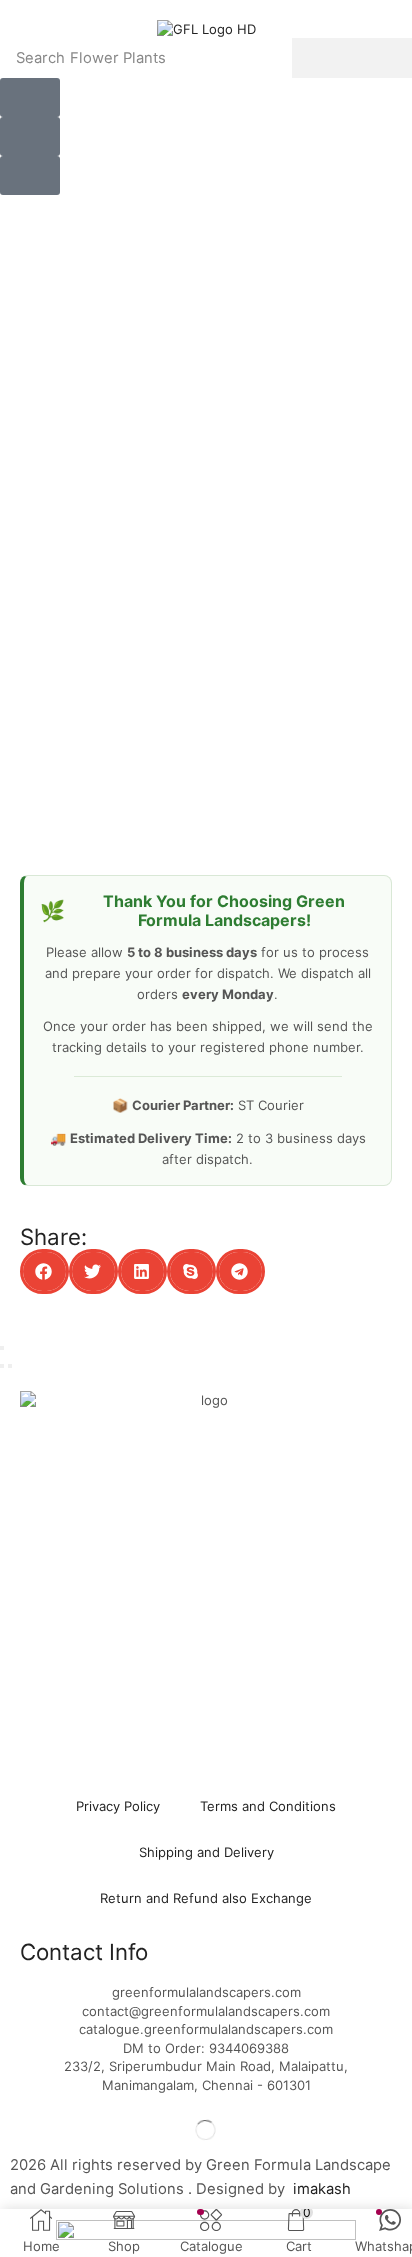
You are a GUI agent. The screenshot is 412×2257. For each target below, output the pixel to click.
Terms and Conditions (268, 1806)
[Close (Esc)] (2, 1348)
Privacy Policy (118, 1806)
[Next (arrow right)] (10, 1366)
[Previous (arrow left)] (2, 1366)
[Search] (352, 58)
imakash (322, 2189)
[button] (30, 97)
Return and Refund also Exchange (206, 1898)
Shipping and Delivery (206, 1852)
